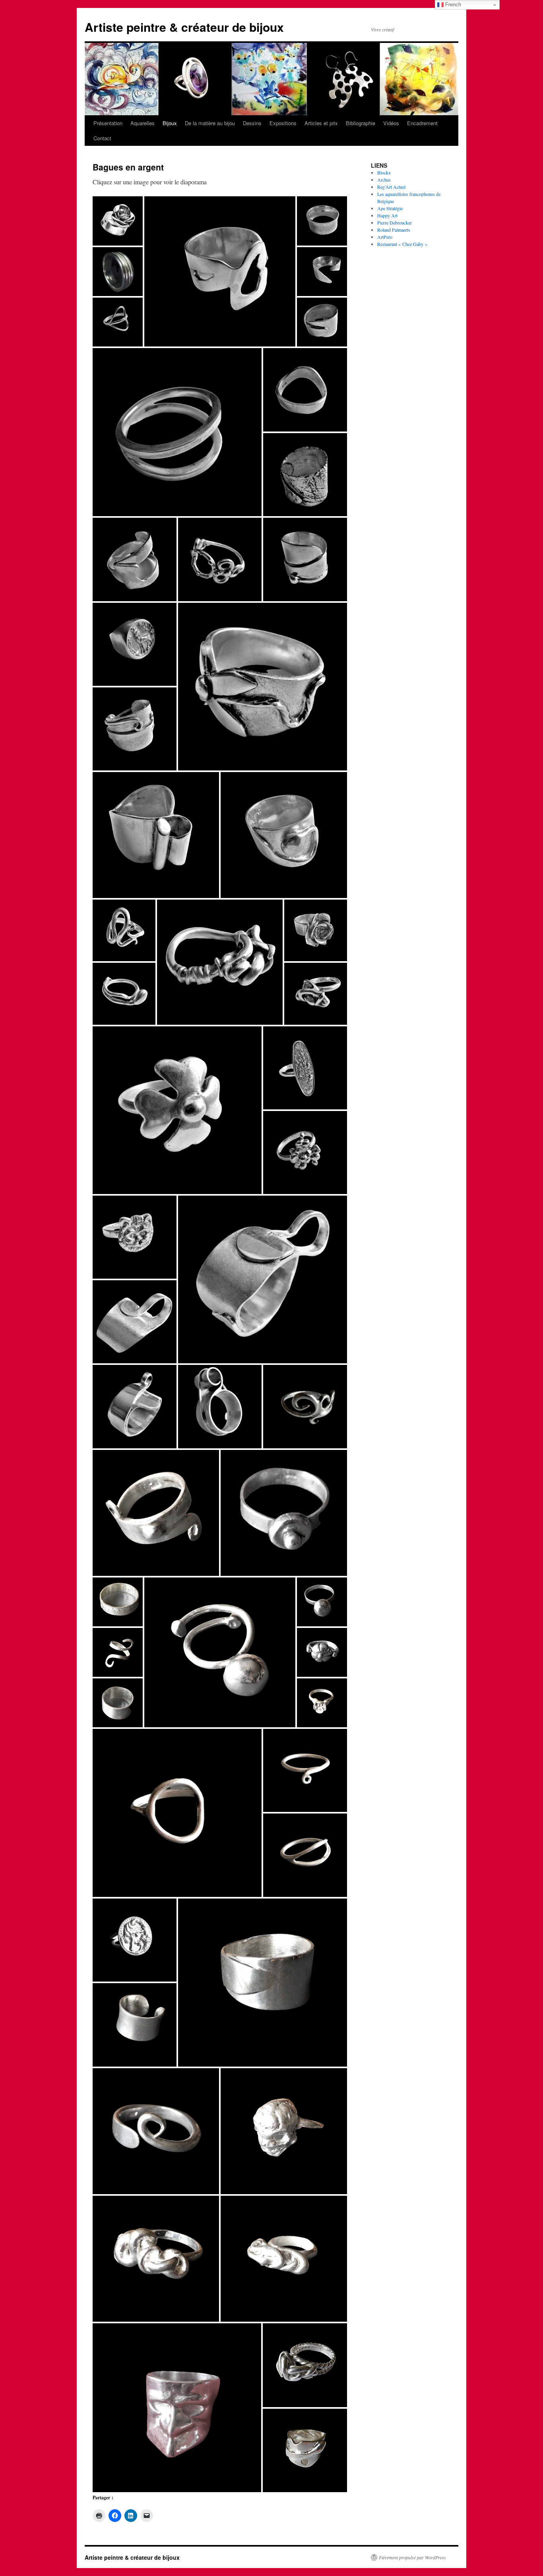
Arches (384, 180)
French (452, 5)
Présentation (108, 123)
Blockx (384, 172)
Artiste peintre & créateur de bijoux (184, 27)
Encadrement (422, 123)
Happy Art (387, 215)
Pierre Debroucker (395, 223)
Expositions (283, 123)
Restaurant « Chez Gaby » (402, 244)
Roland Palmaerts (394, 230)
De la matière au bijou (210, 123)
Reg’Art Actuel (391, 187)
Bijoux (170, 123)
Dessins (252, 123)
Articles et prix (321, 123)
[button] (118, 322)
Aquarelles (143, 123)
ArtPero (385, 237)
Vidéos (391, 123)
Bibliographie (361, 123)
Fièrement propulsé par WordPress (412, 2557)
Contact (102, 138)
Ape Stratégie (390, 208)
